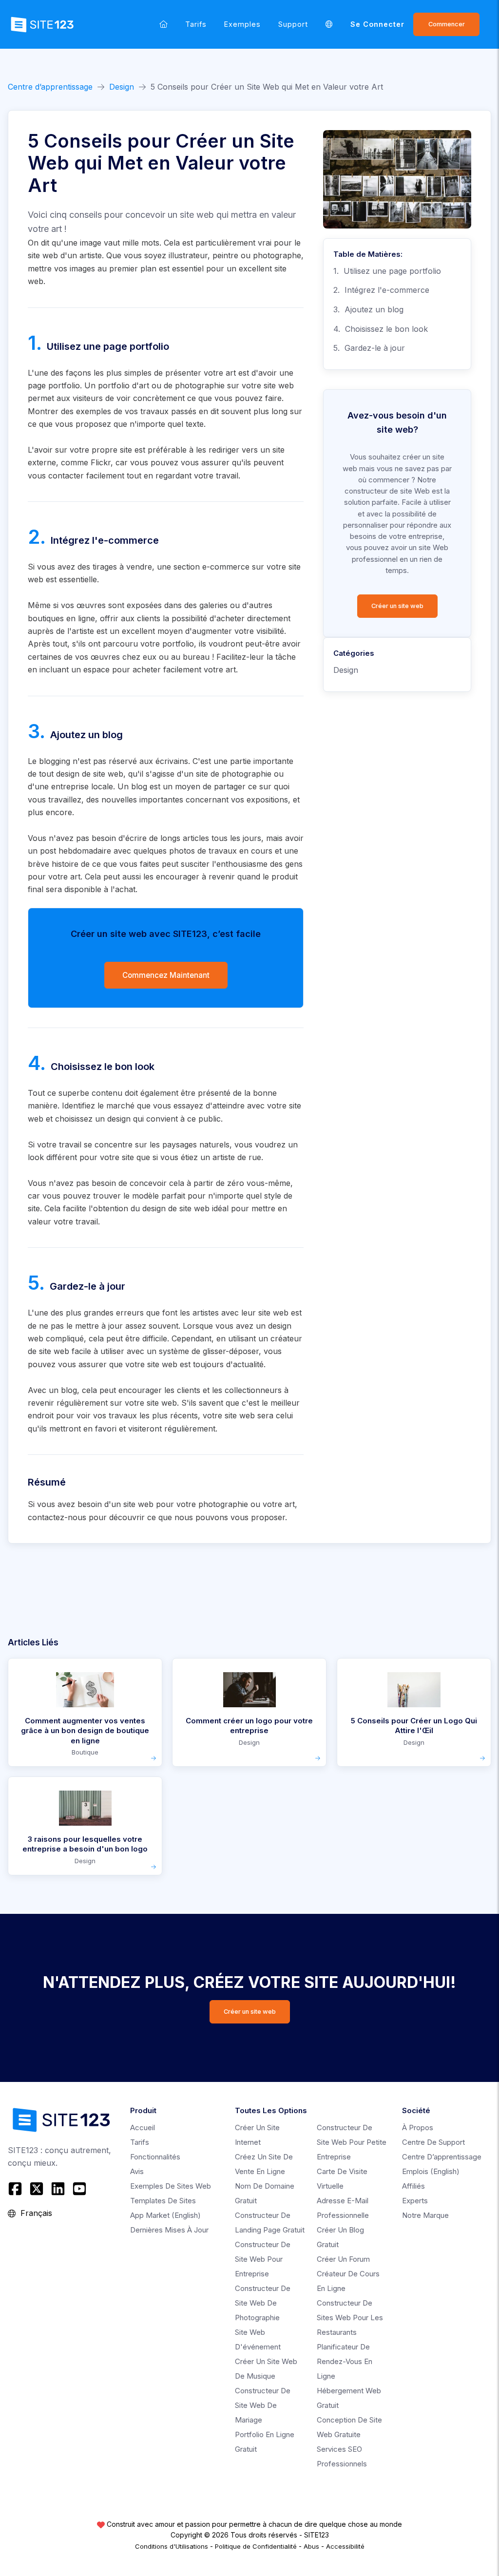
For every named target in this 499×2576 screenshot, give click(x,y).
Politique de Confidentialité (256, 2546)
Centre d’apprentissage (50, 87)
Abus (311, 2546)
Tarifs (196, 24)
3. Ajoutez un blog (368, 309)
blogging (55, 761)
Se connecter (377, 24)
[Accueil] (163, 24)
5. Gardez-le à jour (369, 348)
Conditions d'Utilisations (172, 2546)
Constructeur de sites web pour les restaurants (350, 2318)
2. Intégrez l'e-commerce (381, 290)
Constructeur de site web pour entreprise (263, 2259)
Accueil (143, 2128)
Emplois (431, 2171)
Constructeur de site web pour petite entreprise (352, 2142)
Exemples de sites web (171, 2186)
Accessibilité (345, 2546)
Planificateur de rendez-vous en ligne (345, 2361)
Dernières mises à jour (169, 2230)
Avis (137, 2171)
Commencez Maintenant (166, 975)
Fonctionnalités (155, 2157)
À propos (418, 2128)
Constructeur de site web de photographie (263, 2303)
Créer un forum (343, 2259)
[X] (37, 2189)
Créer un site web (397, 606)
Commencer (447, 24)
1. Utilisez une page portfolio (387, 271)
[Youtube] (79, 2189)
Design (122, 87)
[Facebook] (16, 2189)
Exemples (242, 24)
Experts (415, 2201)
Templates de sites (163, 2201)
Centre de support (433, 2142)
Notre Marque (425, 2215)
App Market (165, 2215)
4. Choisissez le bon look (381, 329)
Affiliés (413, 2186)
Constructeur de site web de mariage (263, 2405)
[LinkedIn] (58, 2189)
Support (293, 24)
